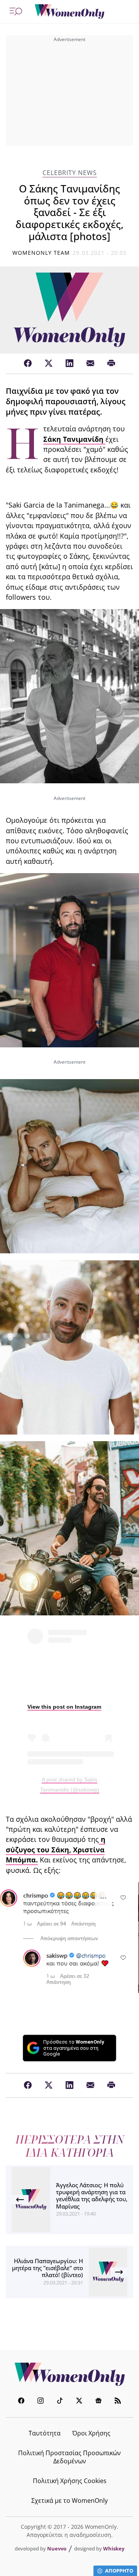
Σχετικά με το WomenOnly (69, 2500)
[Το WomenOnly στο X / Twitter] (79, 2402)
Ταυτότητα (45, 2433)
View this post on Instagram (64, 1707)
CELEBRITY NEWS (70, 173)
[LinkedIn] (69, 364)
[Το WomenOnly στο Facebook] (21, 2402)
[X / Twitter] (49, 364)
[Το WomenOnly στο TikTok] (60, 2402)
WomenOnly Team (41, 253)
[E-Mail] (90, 364)
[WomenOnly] (69, 12)
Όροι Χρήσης (91, 2433)
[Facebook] (28, 364)
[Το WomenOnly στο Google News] (98, 2402)
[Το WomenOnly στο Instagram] (41, 2402)
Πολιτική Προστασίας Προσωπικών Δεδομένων (69, 2457)
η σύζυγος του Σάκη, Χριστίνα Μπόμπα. (56, 1849)
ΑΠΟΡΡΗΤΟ (119, 2571)
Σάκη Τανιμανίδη (74, 439)
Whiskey (114, 2549)
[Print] (111, 364)
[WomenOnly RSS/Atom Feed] (118, 2402)
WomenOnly (69, 2374)
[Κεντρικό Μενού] (16, 12)
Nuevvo (57, 2549)
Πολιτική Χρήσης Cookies (70, 2481)
